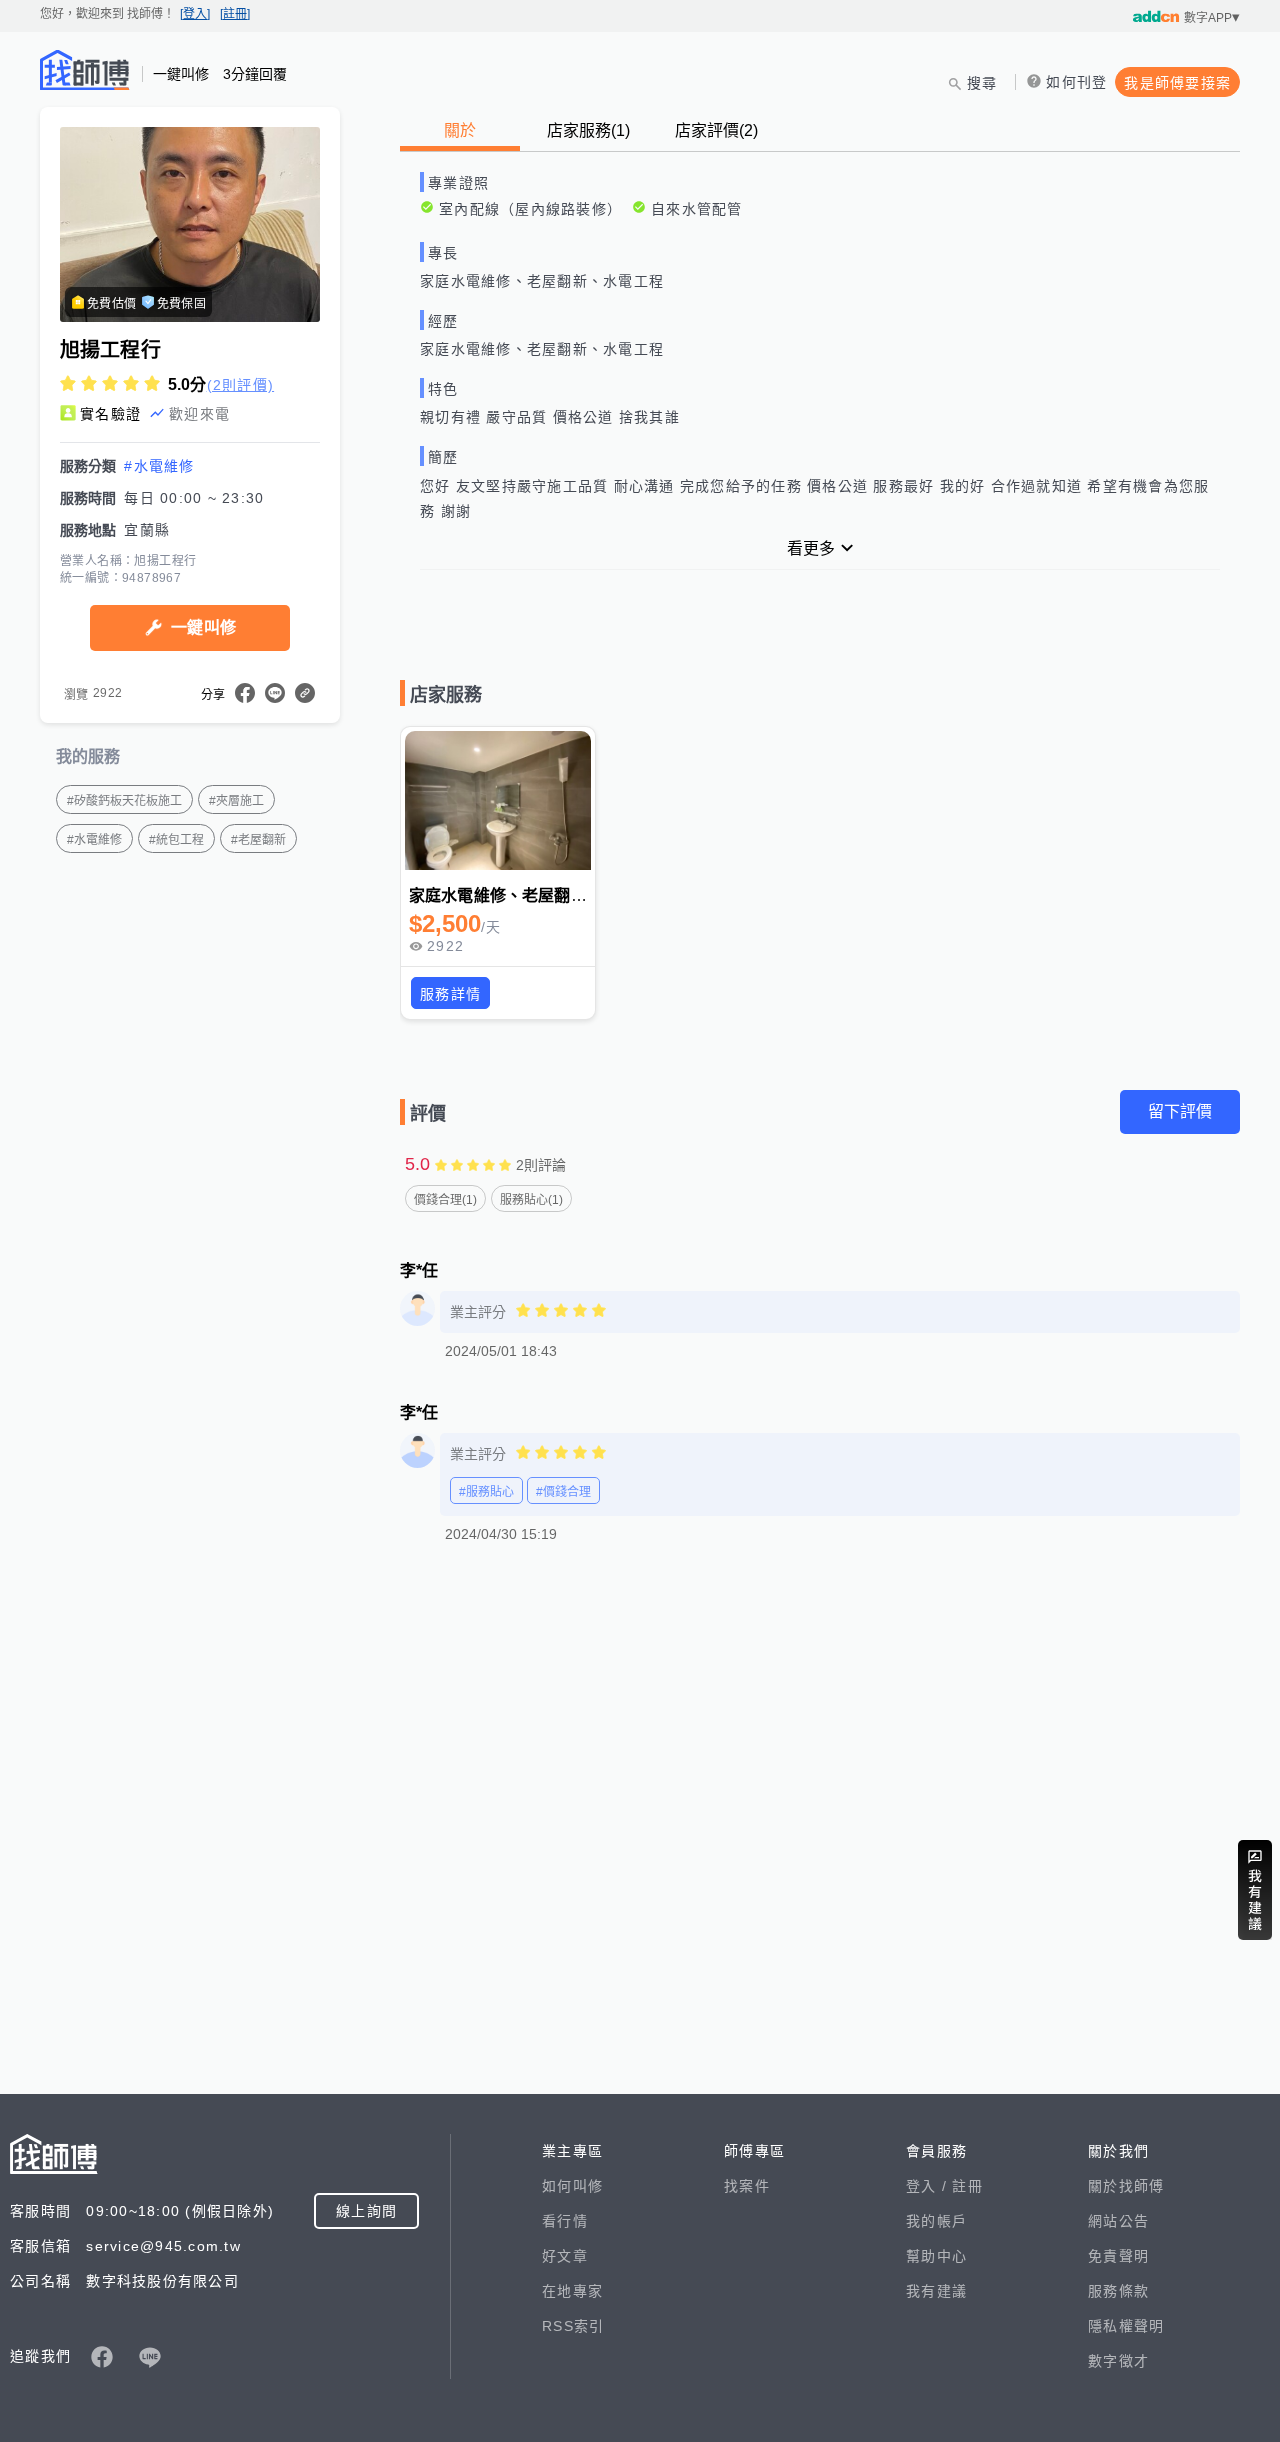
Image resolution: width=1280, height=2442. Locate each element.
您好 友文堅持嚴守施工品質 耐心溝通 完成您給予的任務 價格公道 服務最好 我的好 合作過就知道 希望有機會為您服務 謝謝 (814, 498)
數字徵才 (1118, 2361)
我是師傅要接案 (1177, 83)
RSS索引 (573, 2326)
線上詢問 (366, 2211)
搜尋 (982, 83)
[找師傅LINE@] (150, 2357)
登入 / (929, 2186)
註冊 (967, 2186)
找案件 (747, 2186)
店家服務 (588, 130)
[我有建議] (1255, 1890)
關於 (460, 130)
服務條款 (1118, 2291)
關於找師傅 (1126, 2186)
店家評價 (716, 130)
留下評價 (1180, 1111)
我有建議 (936, 2291)
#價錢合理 (563, 1492)
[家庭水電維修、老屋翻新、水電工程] (498, 801)
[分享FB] (245, 693)
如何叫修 (572, 2186)
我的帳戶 (936, 2221)
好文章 (565, 2256)
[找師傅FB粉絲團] (102, 2357)
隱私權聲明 (1126, 2326)
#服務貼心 (486, 1492)
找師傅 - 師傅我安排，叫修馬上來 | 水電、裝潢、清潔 (85, 70)
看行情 (565, 2221)
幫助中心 (936, 2256)
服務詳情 (450, 994)
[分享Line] (275, 693)
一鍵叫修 (203, 627)
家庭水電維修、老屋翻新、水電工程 (538, 895)
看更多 (811, 548)
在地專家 (572, 2291)
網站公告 (1118, 2221)
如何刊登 (1076, 82)
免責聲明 (1118, 2256)
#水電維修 (159, 466)
